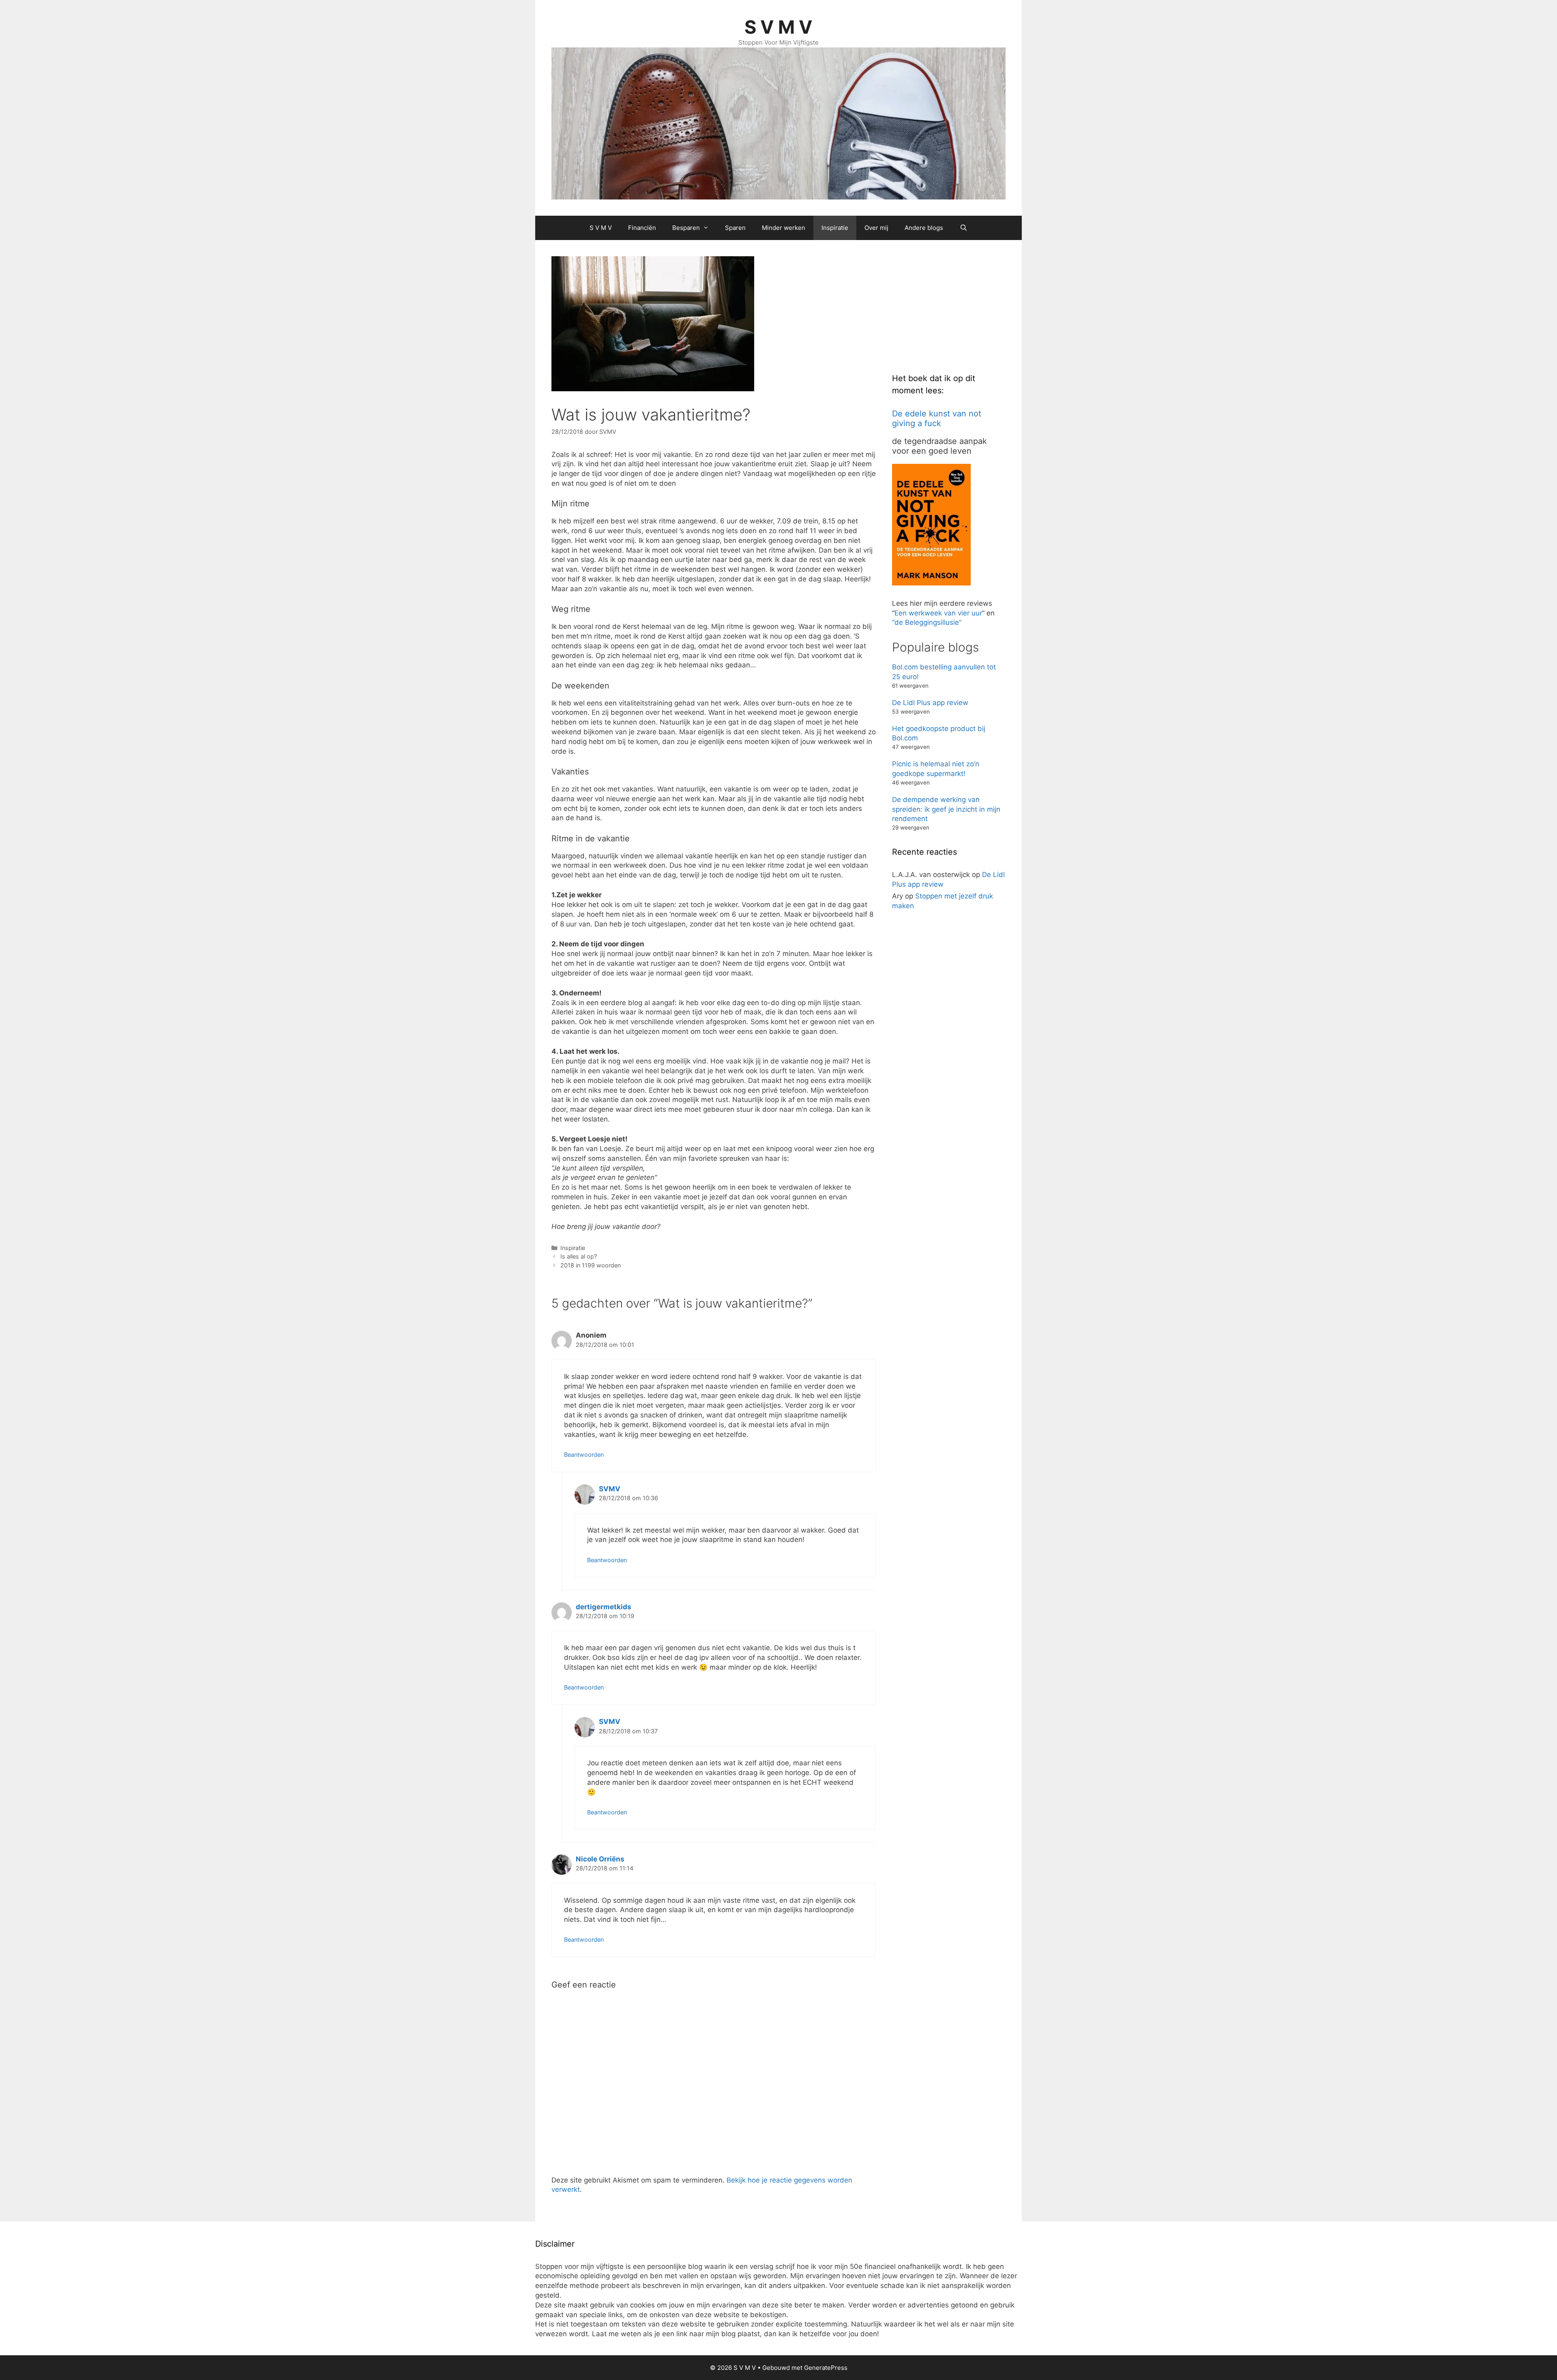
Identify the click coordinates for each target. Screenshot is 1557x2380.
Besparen (686, 228)
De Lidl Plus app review (930, 703)
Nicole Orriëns (600, 1859)
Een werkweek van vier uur (938, 613)
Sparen (735, 228)
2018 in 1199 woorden (591, 1265)
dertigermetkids (604, 1607)
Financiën (642, 228)
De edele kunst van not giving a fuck (937, 418)
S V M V (778, 27)
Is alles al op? (579, 1256)
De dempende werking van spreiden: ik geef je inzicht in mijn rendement (946, 809)
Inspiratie (835, 228)
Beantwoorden (584, 1455)
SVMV (610, 1489)
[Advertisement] (953, 307)
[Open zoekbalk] (963, 228)
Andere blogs (924, 228)
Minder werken (784, 228)
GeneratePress (826, 2368)
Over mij (876, 228)
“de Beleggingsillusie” (927, 622)
